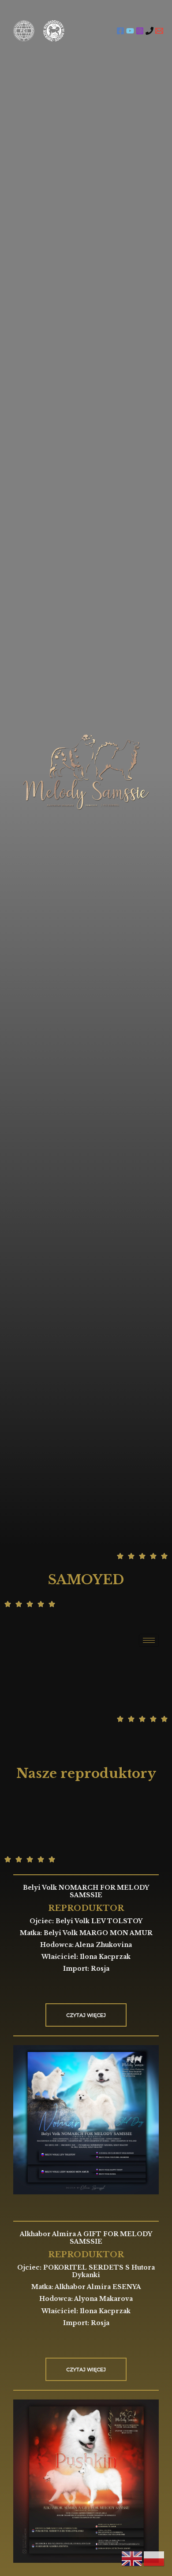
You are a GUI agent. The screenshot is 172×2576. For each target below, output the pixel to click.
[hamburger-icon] (149, 1640)
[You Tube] (130, 31)
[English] (132, 2558)
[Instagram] (140, 31)
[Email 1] (159, 31)
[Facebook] (120, 31)
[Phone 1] (150, 31)
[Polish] (154, 2558)
